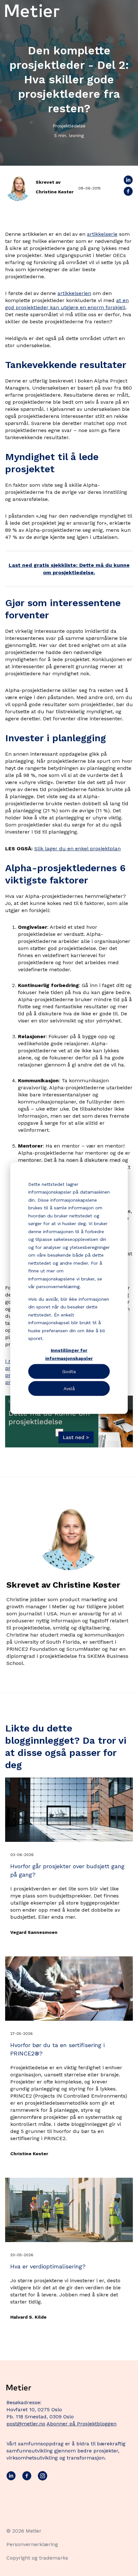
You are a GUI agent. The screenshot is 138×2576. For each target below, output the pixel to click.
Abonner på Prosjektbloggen (82, 2424)
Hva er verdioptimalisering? (48, 2266)
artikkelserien (74, 293)
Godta (69, 1371)
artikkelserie (102, 234)
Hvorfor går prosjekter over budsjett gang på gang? (67, 1870)
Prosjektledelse (69, 126)
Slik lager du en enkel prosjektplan (78, 849)
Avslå (69, 1388)
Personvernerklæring (32, 2544)
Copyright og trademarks (37, 2558)
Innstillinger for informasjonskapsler (69, 1354)
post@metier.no (26, 2424)
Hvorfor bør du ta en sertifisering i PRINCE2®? (57, 2049)
